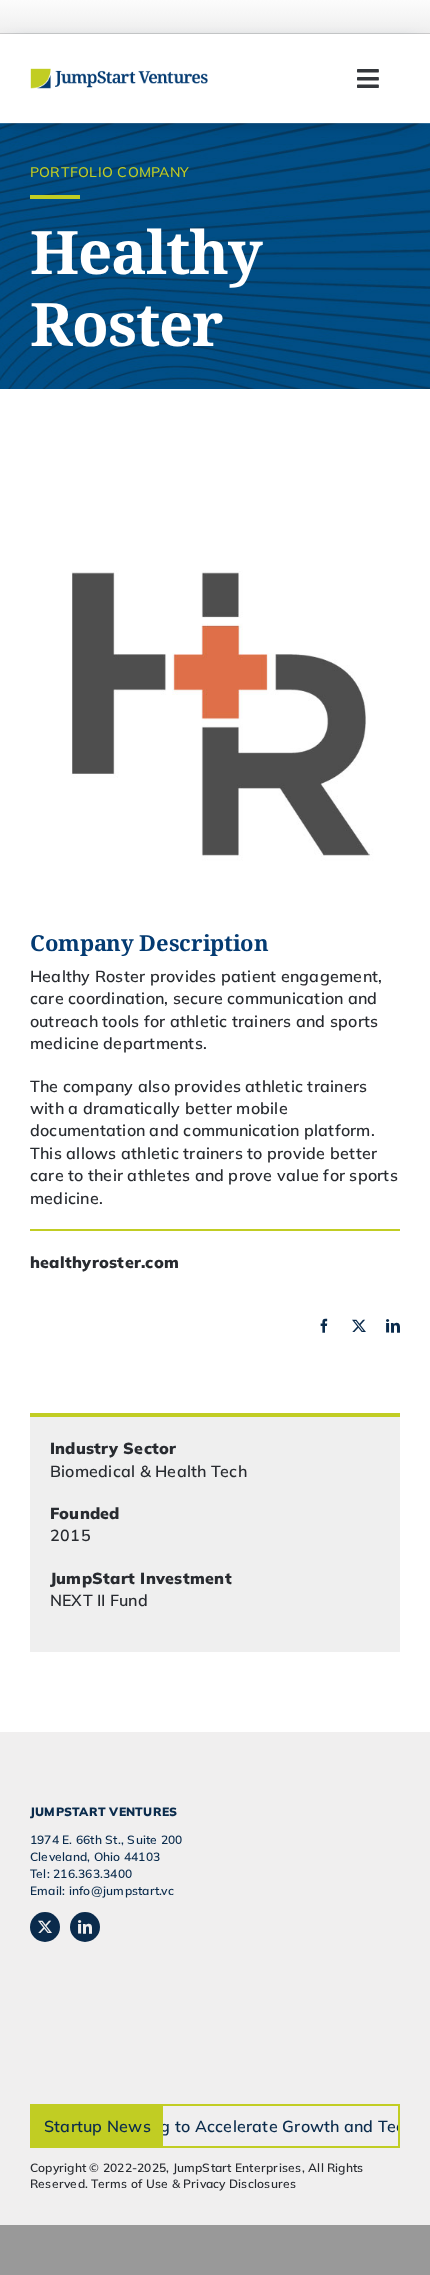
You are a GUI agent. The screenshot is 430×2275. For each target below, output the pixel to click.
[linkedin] (393, 1326)
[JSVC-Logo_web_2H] (119, 76)
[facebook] (324, 1326)
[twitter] (359, 1326)
